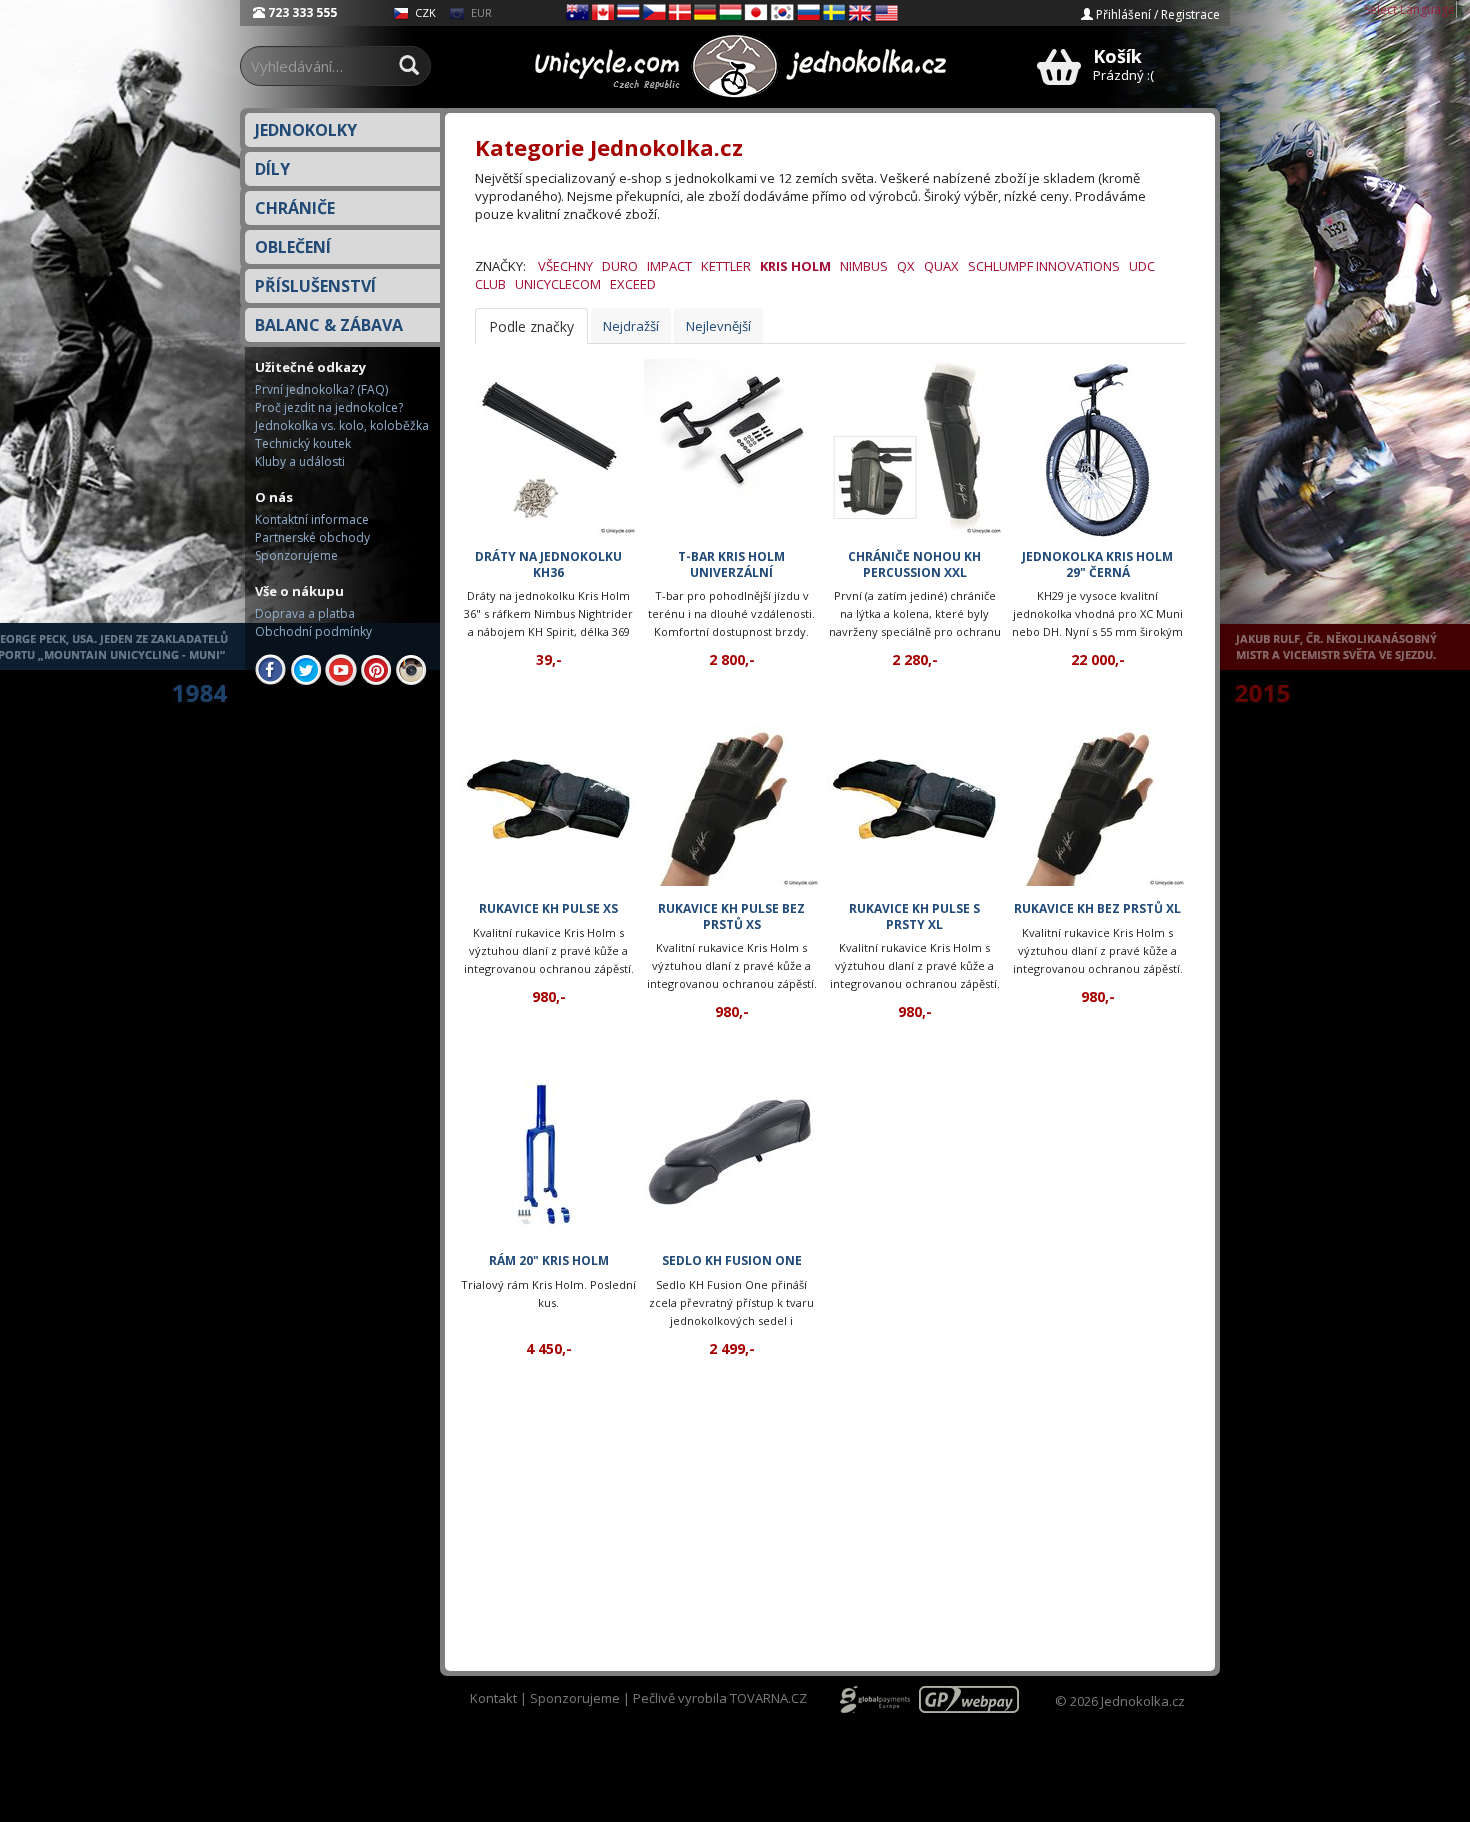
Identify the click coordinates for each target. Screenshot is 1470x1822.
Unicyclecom (558, 284)
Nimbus (864, 266)
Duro (620, 266)
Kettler (726, 266)
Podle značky (531, 326)
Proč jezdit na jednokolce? (329, 407)
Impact (669, 266)
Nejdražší (631, 326)
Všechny (565, 266)
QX (906, 266)
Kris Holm (795, 266)
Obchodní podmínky (313, 631)
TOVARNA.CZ (768, 1698)
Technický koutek (303, 443)
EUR (480, 12)
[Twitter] (306, 668)
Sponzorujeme (296, 555)
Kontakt (493, 1698)
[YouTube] (341, 668)
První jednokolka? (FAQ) (321, 389)
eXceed (633, 284)
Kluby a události (300, 461)
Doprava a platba (305, 613)
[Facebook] (271, 668)
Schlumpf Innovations (1044, 266)
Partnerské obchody (312, 537)
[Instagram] (411, 668)
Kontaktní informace (312, 519)
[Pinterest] (376, 668)
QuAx (941, 266)
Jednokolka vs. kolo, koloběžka (342, 425)
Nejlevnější (718, 326)
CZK (424, 12)
